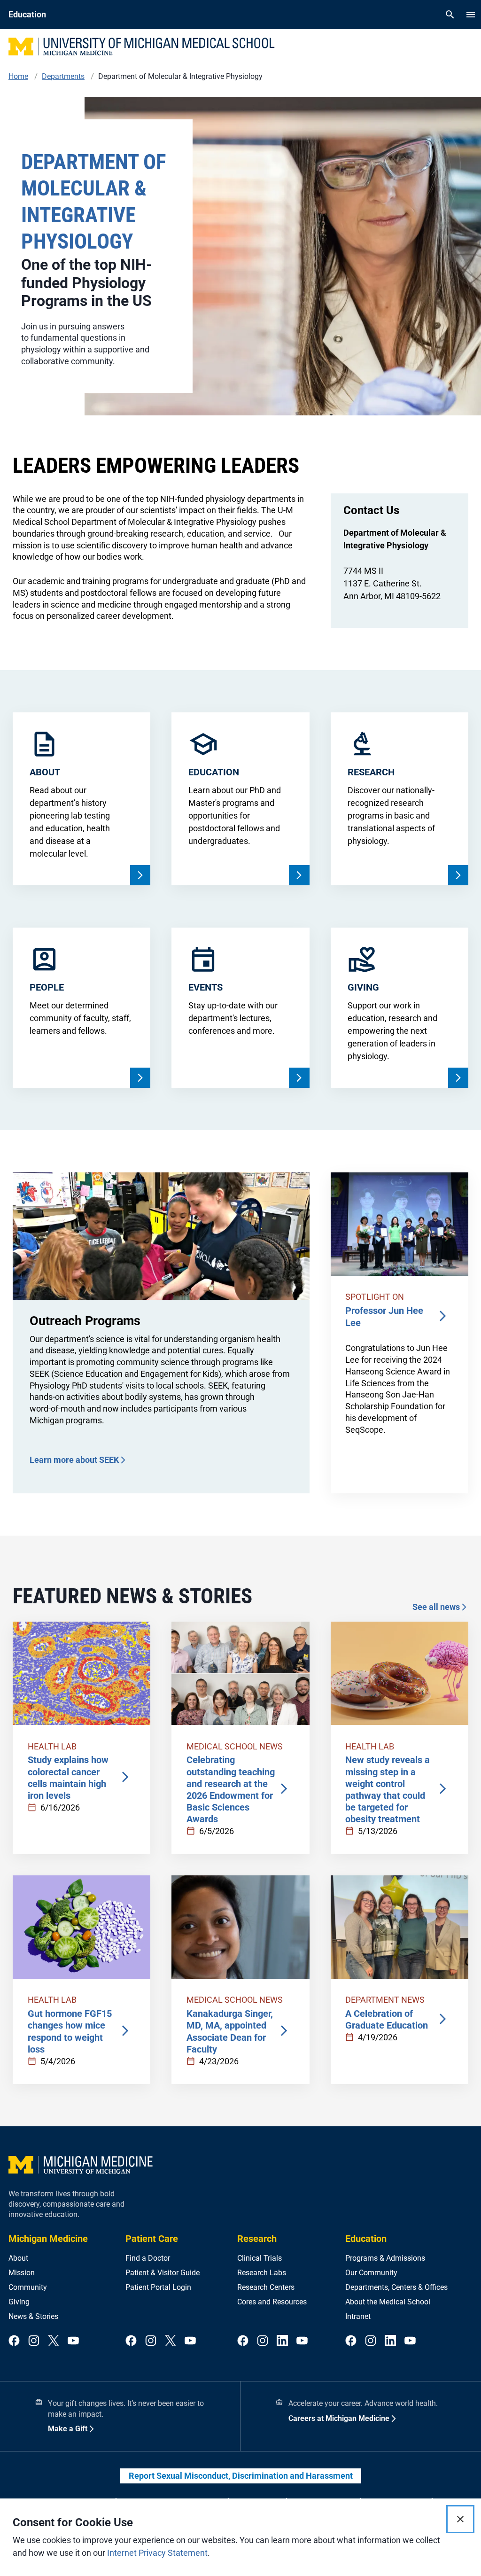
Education (366, 2239)
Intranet (358, 2316)
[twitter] (54, 2341)
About (18, 2258)
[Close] (460, 2519)
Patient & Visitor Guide (163, 2273)
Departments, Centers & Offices (396, 2287)
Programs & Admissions (385, 2258)
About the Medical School (388, 2302)
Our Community (371, 2273)
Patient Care (152, 2239)
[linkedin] (282, 2341)
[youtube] (73, 2341)
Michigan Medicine (48, 2239)
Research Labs (262, 2273)
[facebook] (14, 2341)
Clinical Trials (260, 2258)
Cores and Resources (272, 2302)
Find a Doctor (148, 2258)
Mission (22, 2273)
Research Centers (266, 2287)
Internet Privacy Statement (157, 2553)
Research (257, 2239)
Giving (19, 2302)
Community (28, 2287)
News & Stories (33, 2316)
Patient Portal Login (158, 2287)
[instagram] (34, 2341)
